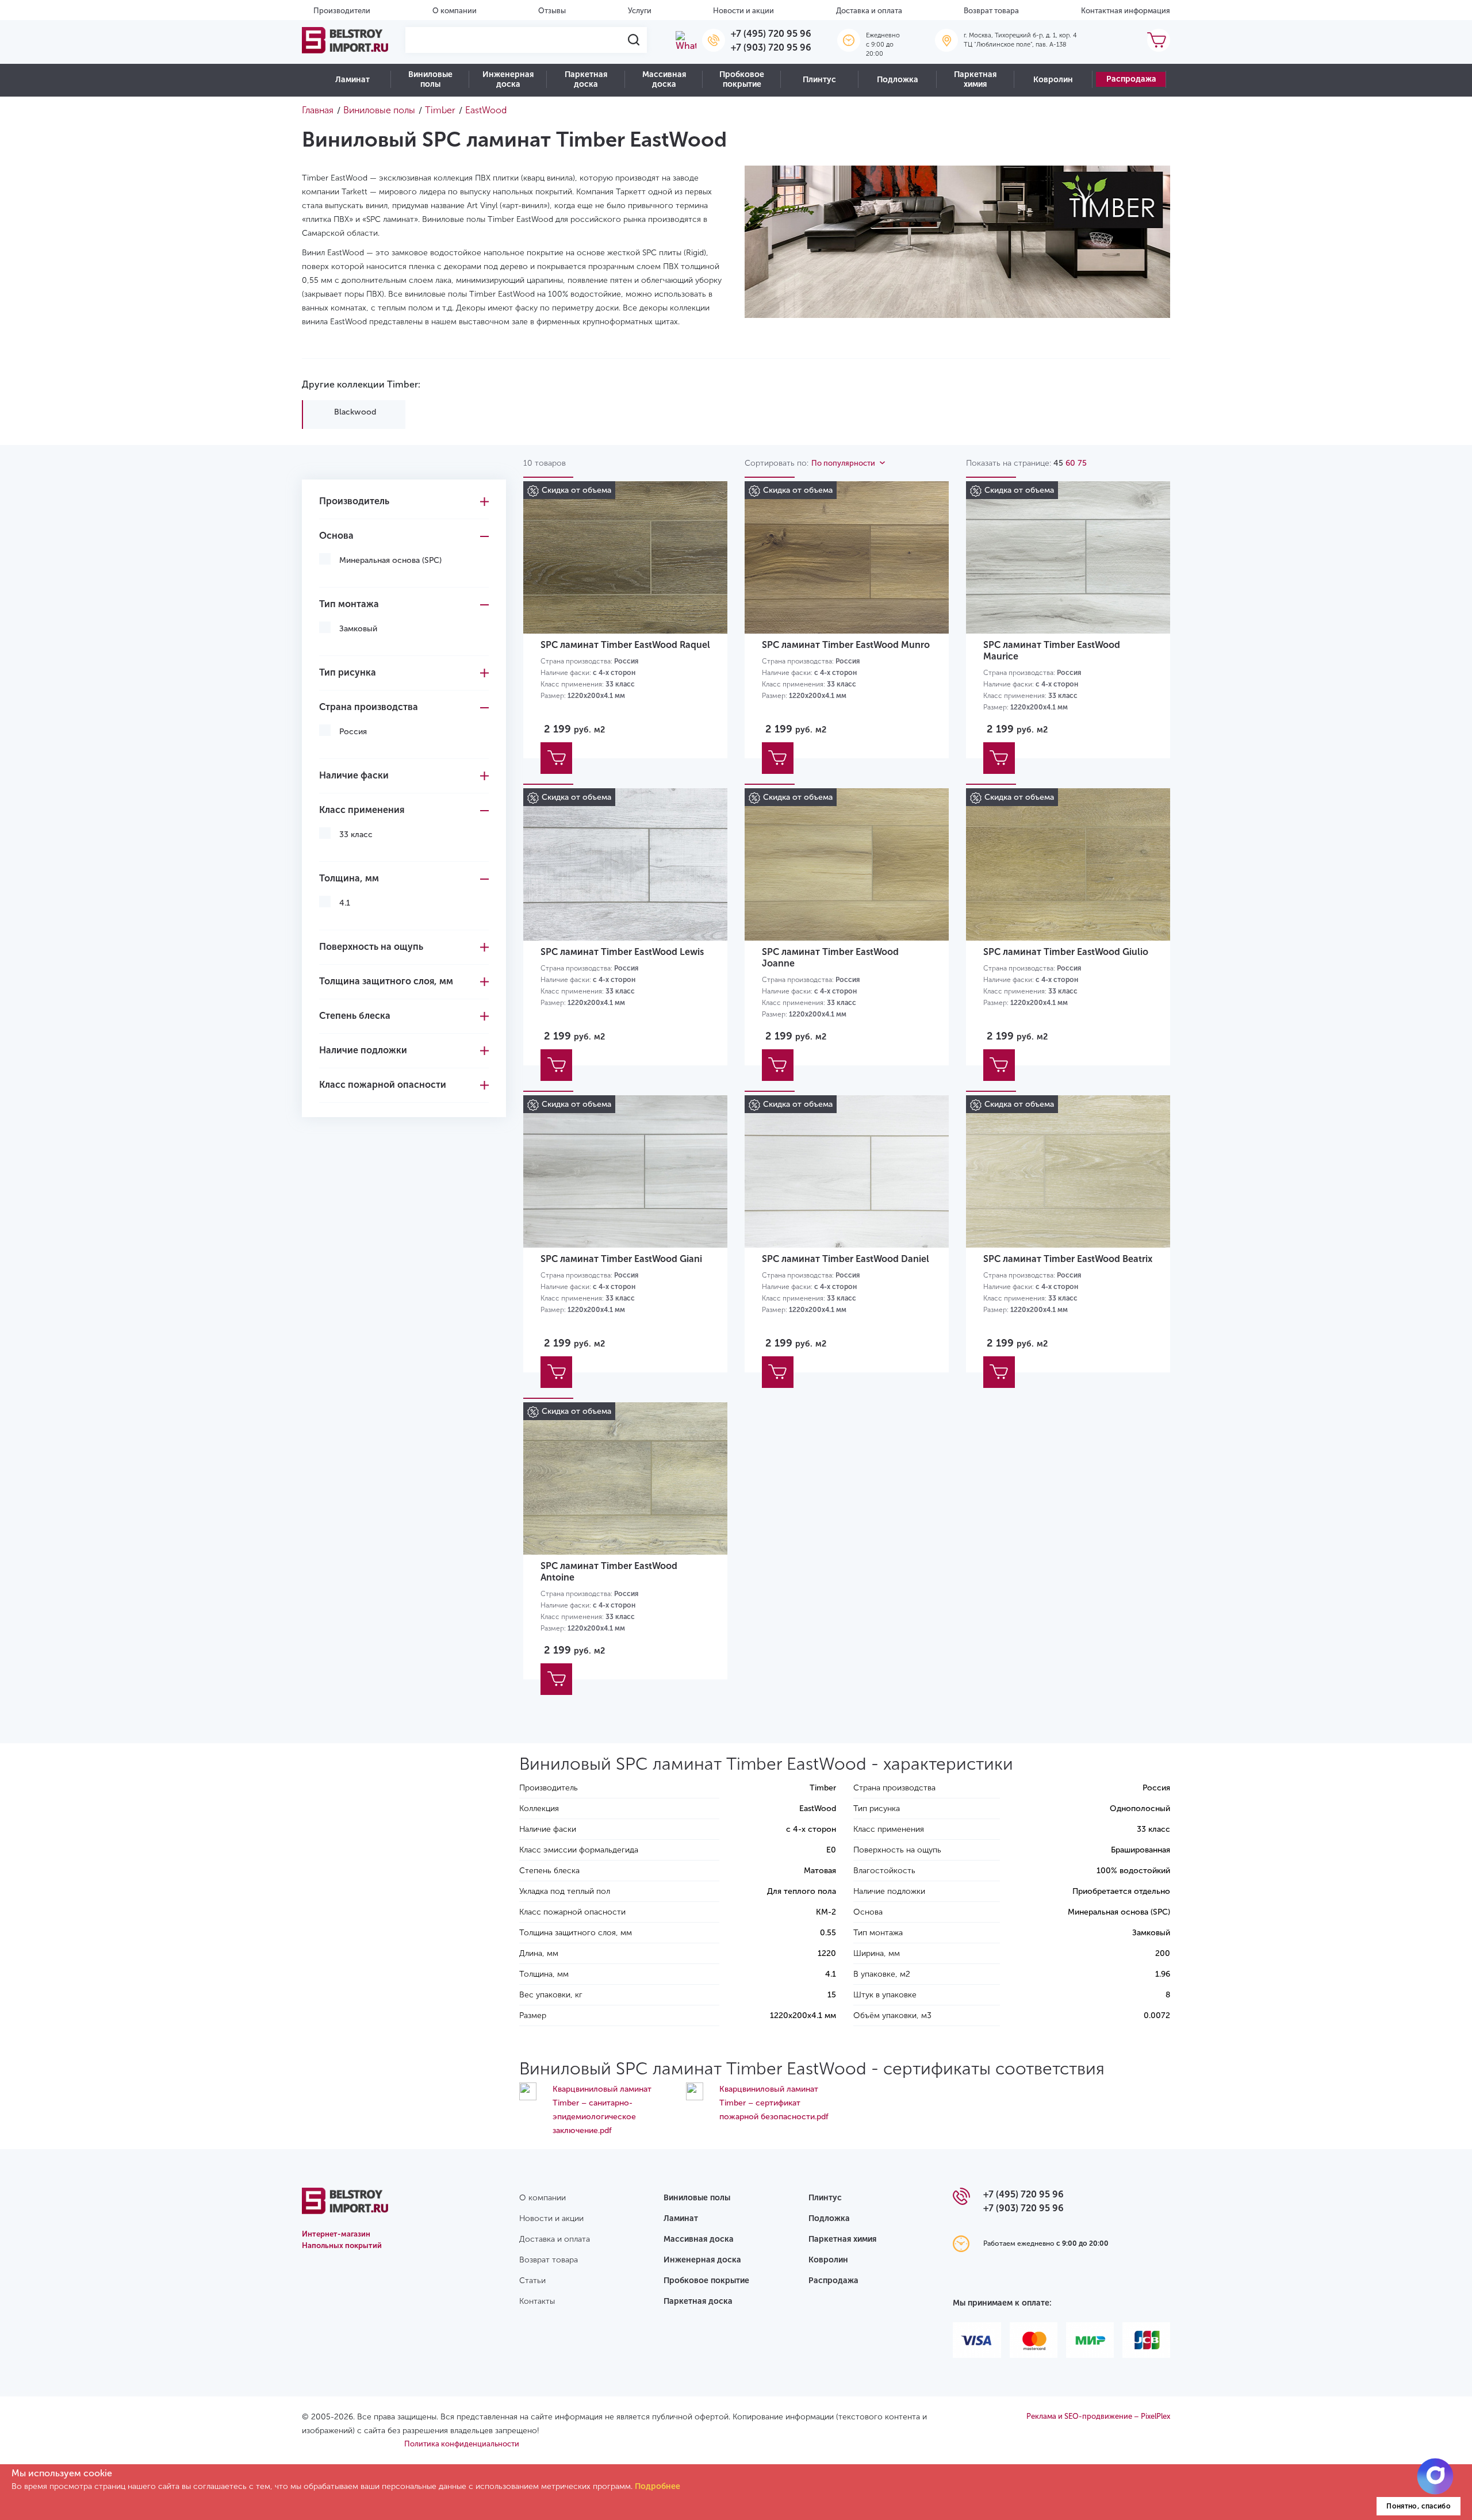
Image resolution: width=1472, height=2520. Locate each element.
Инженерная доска (508, 79)
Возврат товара (991, 11)
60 (1070, 463)
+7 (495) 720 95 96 (771, 34)
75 (1082, 463)
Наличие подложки (363, 1050)
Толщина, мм (349, 878)
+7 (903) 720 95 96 (771, 47)
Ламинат (352, 80)
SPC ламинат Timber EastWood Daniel (846, 1259)
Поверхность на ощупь (371, 947)
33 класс (356, 835)
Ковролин (1053, 80)
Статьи (532, 2281)
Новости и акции (743, 11)
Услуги (640, 11)
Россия (353, 732)
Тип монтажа (349, 604)
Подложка (898, 80)
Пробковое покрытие (742, 79)
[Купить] (556, 758)
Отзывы (552, 11)
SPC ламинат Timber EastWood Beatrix (1068, 1259)
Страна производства (369, 707)
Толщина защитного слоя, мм (386, 981)
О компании (455, 11)
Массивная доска (664, 79)
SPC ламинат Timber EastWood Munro (846, 645)
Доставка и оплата (869, 11)
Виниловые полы (430, 79)
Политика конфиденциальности (462, 2444)
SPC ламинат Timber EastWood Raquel (625, 645)
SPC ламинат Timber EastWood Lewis (622, 952)
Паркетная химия (975, 79)
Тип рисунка (348, 672)
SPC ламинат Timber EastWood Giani (621, 1259)
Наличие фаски (354, 775)
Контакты (537, 2301)
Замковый (358, 629)
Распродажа (1131, 79)
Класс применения (362, 810)
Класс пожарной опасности (383, 1085)
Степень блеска (355, 1016)
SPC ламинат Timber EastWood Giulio (1066, 952)
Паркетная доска (586, 79)
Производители (342, 11)
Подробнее (658, 2486)
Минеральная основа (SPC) (390, 560)
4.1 (345, 903)
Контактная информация (1126, 11)
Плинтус (819, 80)
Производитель (354, 501)
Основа (336, 536)
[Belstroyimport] (345, 40)
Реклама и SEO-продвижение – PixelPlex (1098, 2416)
